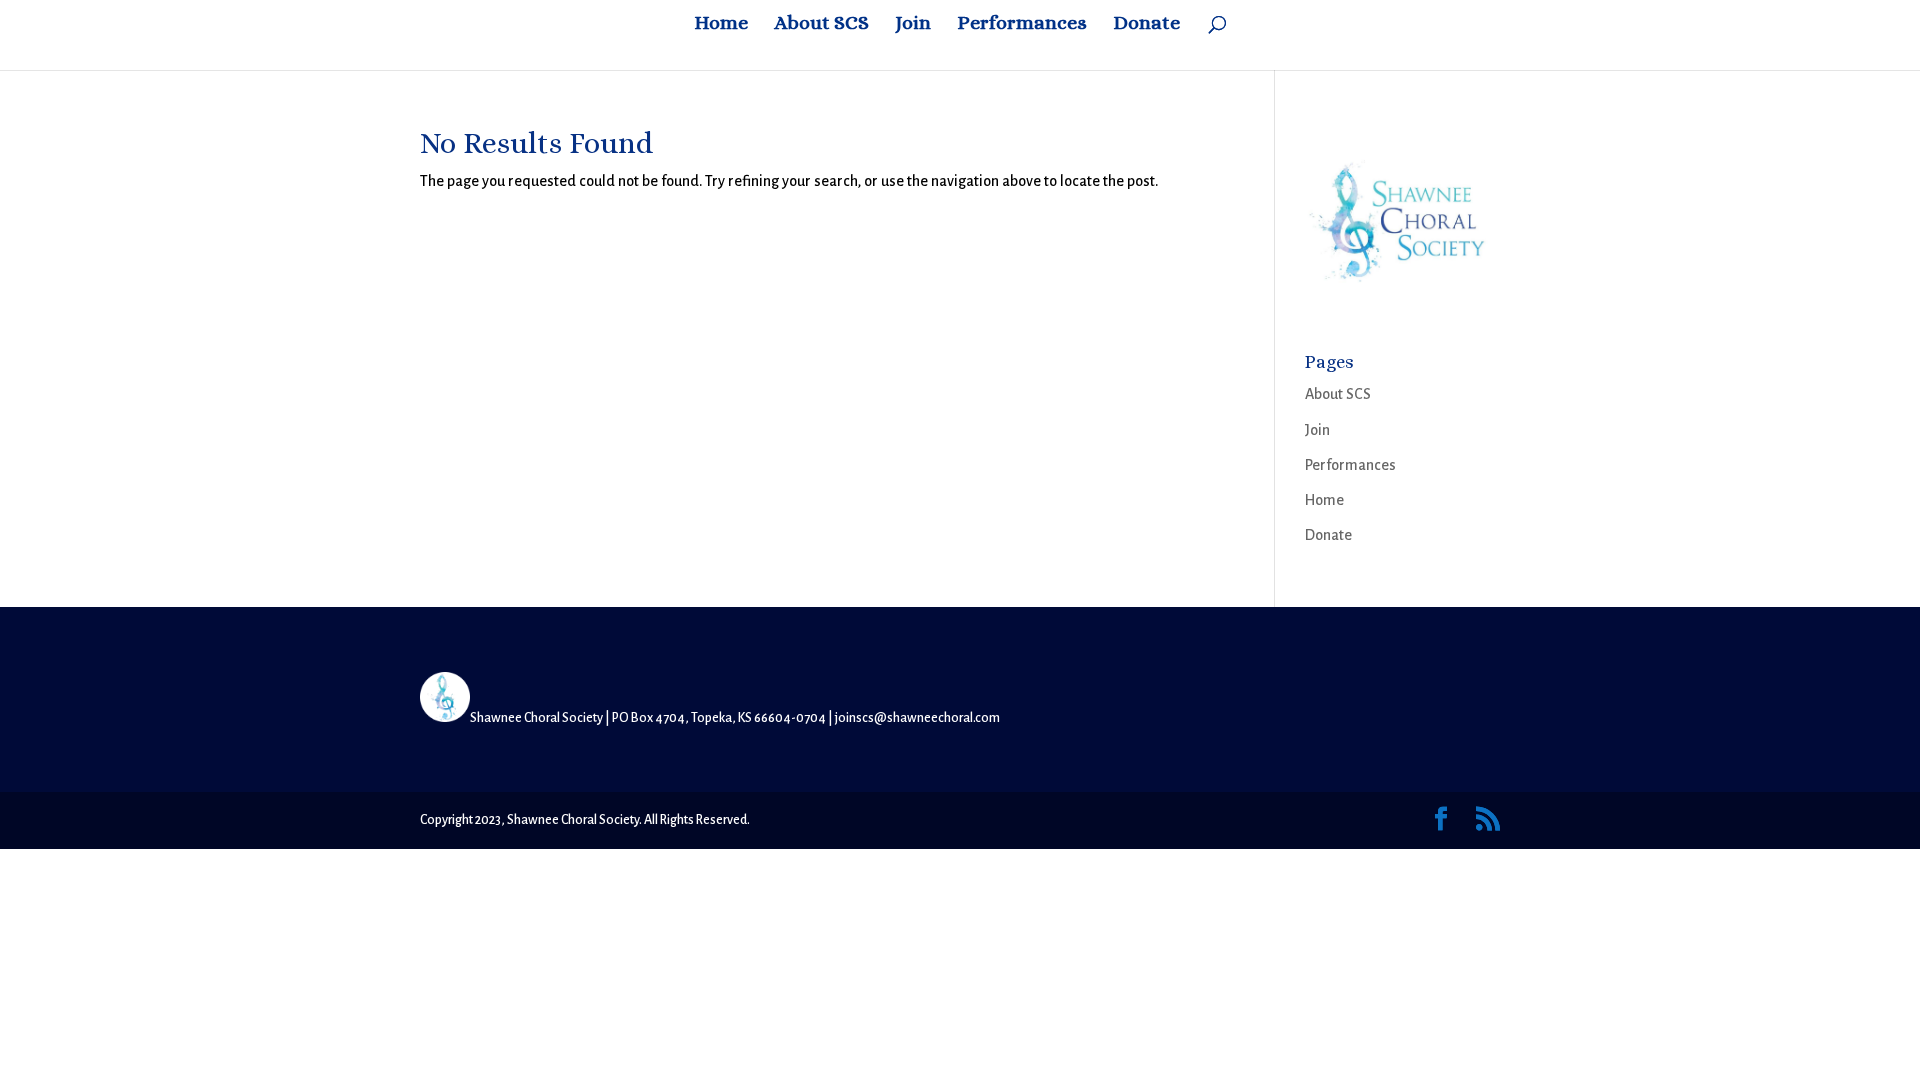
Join (913, 25)
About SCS (821, 25)
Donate (1146, 25)
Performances (1022, 25)
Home (721, 25)
